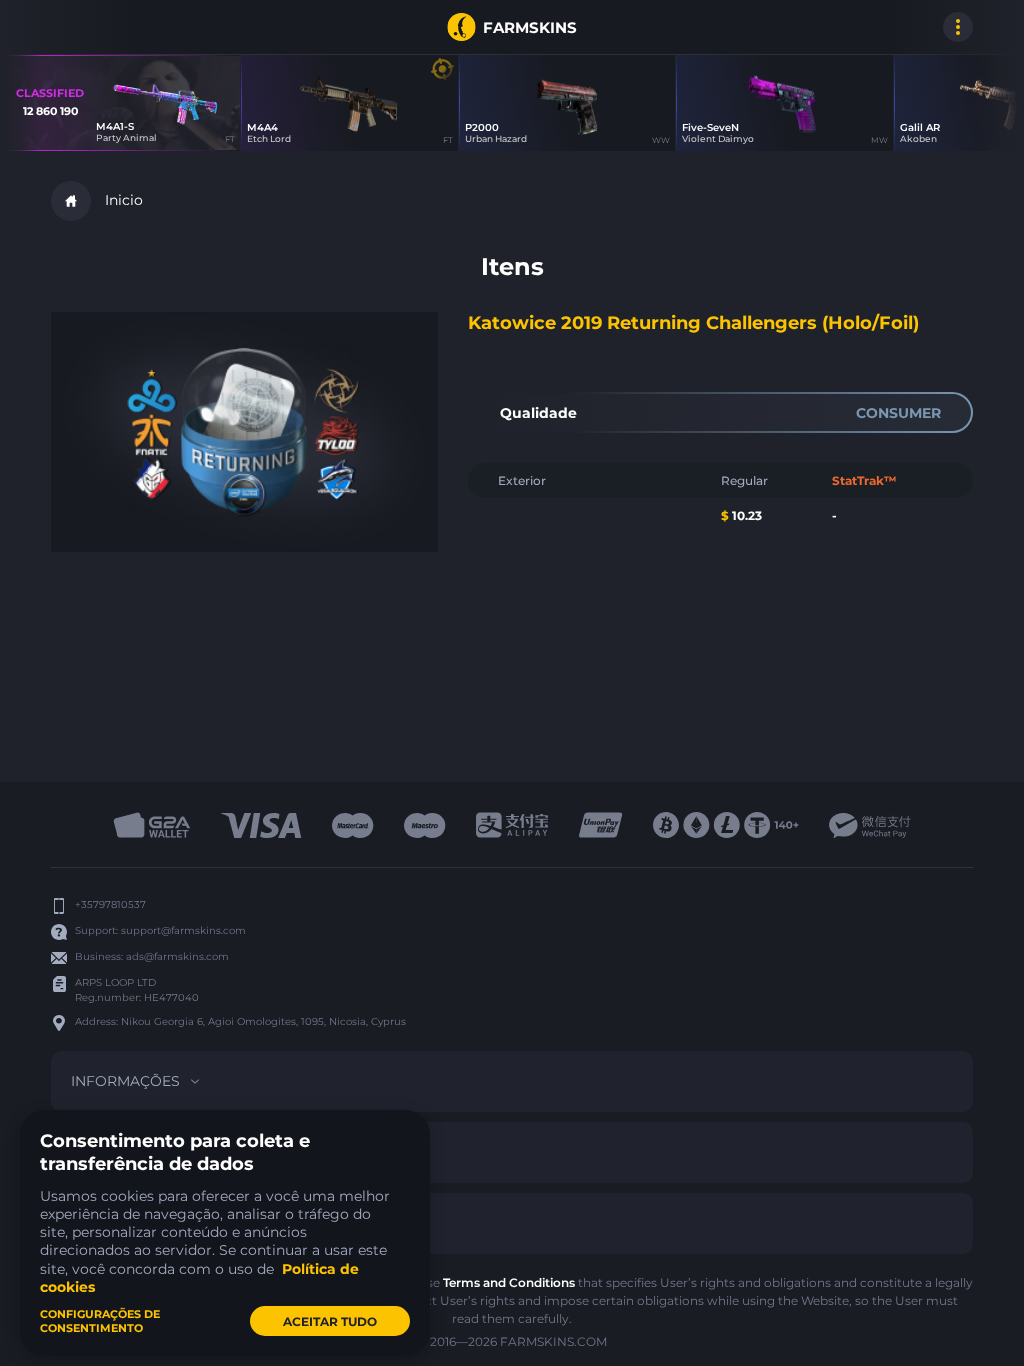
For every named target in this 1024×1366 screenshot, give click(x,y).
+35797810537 (110, 904)
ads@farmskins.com (177, 956)
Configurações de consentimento (100, 1321)
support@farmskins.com (183, 930)
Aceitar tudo (330, 1321)
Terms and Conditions (509, 1282)
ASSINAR (71, 27)
